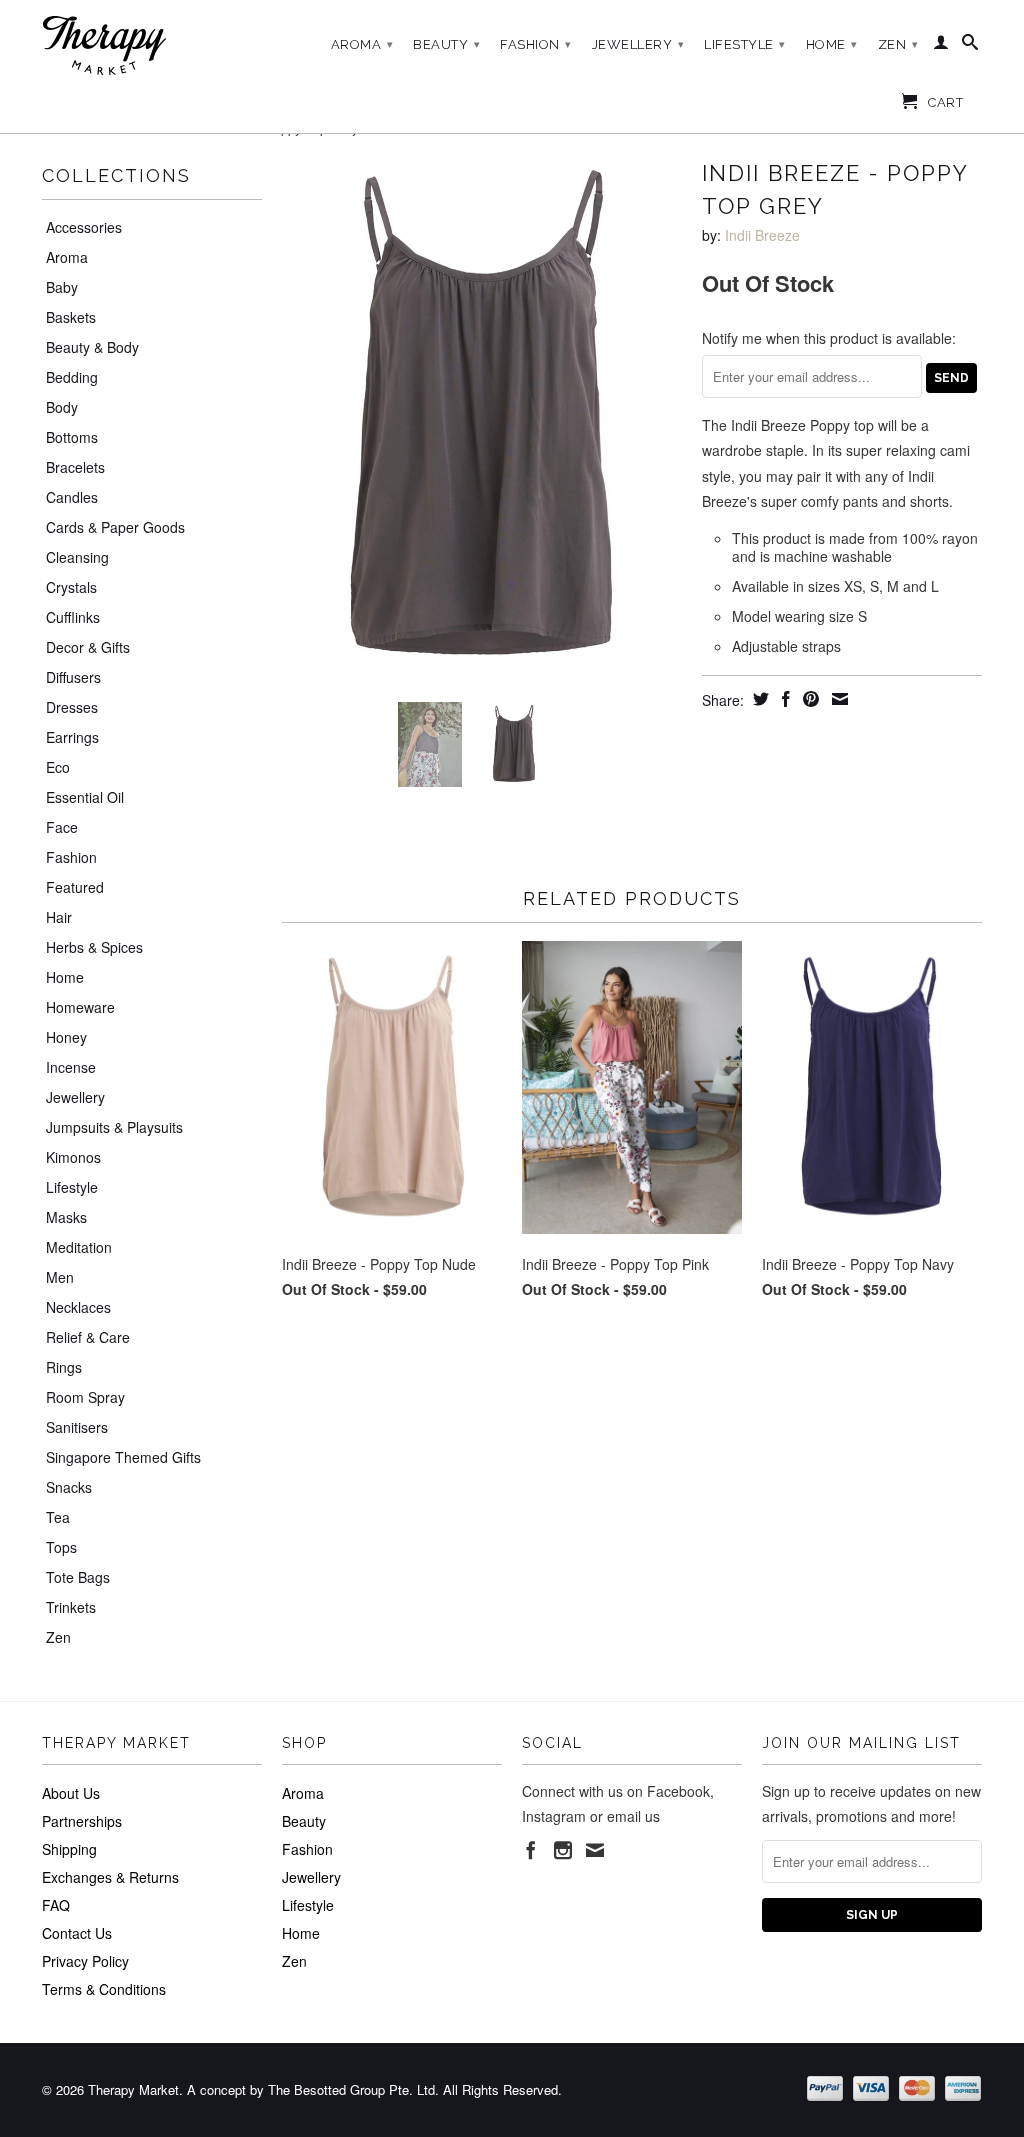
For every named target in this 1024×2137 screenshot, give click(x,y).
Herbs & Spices (94, 947)
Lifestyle (745, 44)
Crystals (71, 587)
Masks (66, 1217)
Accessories (84, 227)
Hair (59, 917)
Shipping (69, 1849)
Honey (66, 1037)
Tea (58, 1517)
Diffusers (73, 677)
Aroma (362, 44)
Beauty (446, 44)
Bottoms (72, 437)
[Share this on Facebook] (783, 699)
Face (62, 827)
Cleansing (77, 557)
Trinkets (71, 1607)
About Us (71, 1793)
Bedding (72, 377)
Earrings (72, 737)
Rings (64, 1367)
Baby (62, 287)
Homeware (80, 1007)
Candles (72, 497)
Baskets (71, 317)
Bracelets (75, 467)
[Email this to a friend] (837, 699)
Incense (71, 1067)
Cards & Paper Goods (115, 527)
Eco (58, 767)
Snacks (69, 1487)
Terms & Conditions (104, 1989)
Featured (75, 887)
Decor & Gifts (88, 647)
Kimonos (73, 1157)
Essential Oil (85, 797)
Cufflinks (73, 617)
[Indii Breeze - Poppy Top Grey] (482, 420)
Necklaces (78, 1307)
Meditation (79, 1247)
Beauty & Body (92, 347)
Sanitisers (77, 1427)
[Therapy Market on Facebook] (531, 1850)
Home (832, 44)
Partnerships (82, 1821)
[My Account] (941, 46)
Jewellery (638, 44)
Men (60, 1277)
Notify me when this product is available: (829, 338)
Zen (898, 44)
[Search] (970, 46)
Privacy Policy (85, 1961)
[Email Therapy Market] (595, 1850)
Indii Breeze (762, 235)
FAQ (56, 1905)
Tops (61, 1547)
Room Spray (85, 1397)
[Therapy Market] (152, 46)
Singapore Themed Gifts (123, 1457)
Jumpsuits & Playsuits (114, 1127)
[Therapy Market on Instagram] (563, 1850)
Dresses (72, 707)
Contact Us (77, 1933)
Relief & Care (88, 1337)
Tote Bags (78, 1577)
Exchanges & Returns (110, 1877)
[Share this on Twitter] (758, 699)
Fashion (536, 44)
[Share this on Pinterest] (808, 699)
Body (62, 407)
